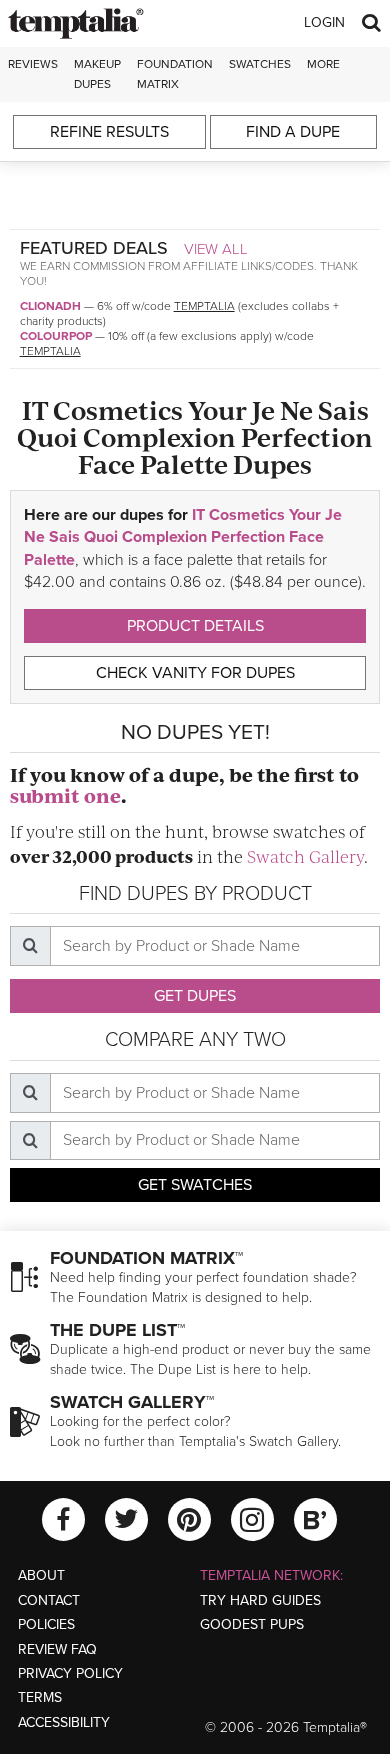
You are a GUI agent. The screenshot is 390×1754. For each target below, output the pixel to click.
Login (324, 22)
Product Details (195, 626)
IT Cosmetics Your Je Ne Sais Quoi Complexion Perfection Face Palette (183, 537)
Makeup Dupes (97, 73)
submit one (65, 795)
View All (216, 249)
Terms (40, 1697)
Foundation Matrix (175, 73)
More (323, 64)
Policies (46, 1624)
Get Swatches (195, 1185)
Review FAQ (57, 1649)
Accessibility (64, 1722)
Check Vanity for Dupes (195, 673)
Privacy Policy (70, 1673)
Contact (49, 1600)
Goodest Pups (252, 1624)
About (41, 1575)
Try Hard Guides (260, 1600)
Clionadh (50, 306)
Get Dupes (195, 996)
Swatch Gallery (305, 856)
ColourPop (56, 336)
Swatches (260, 64)
